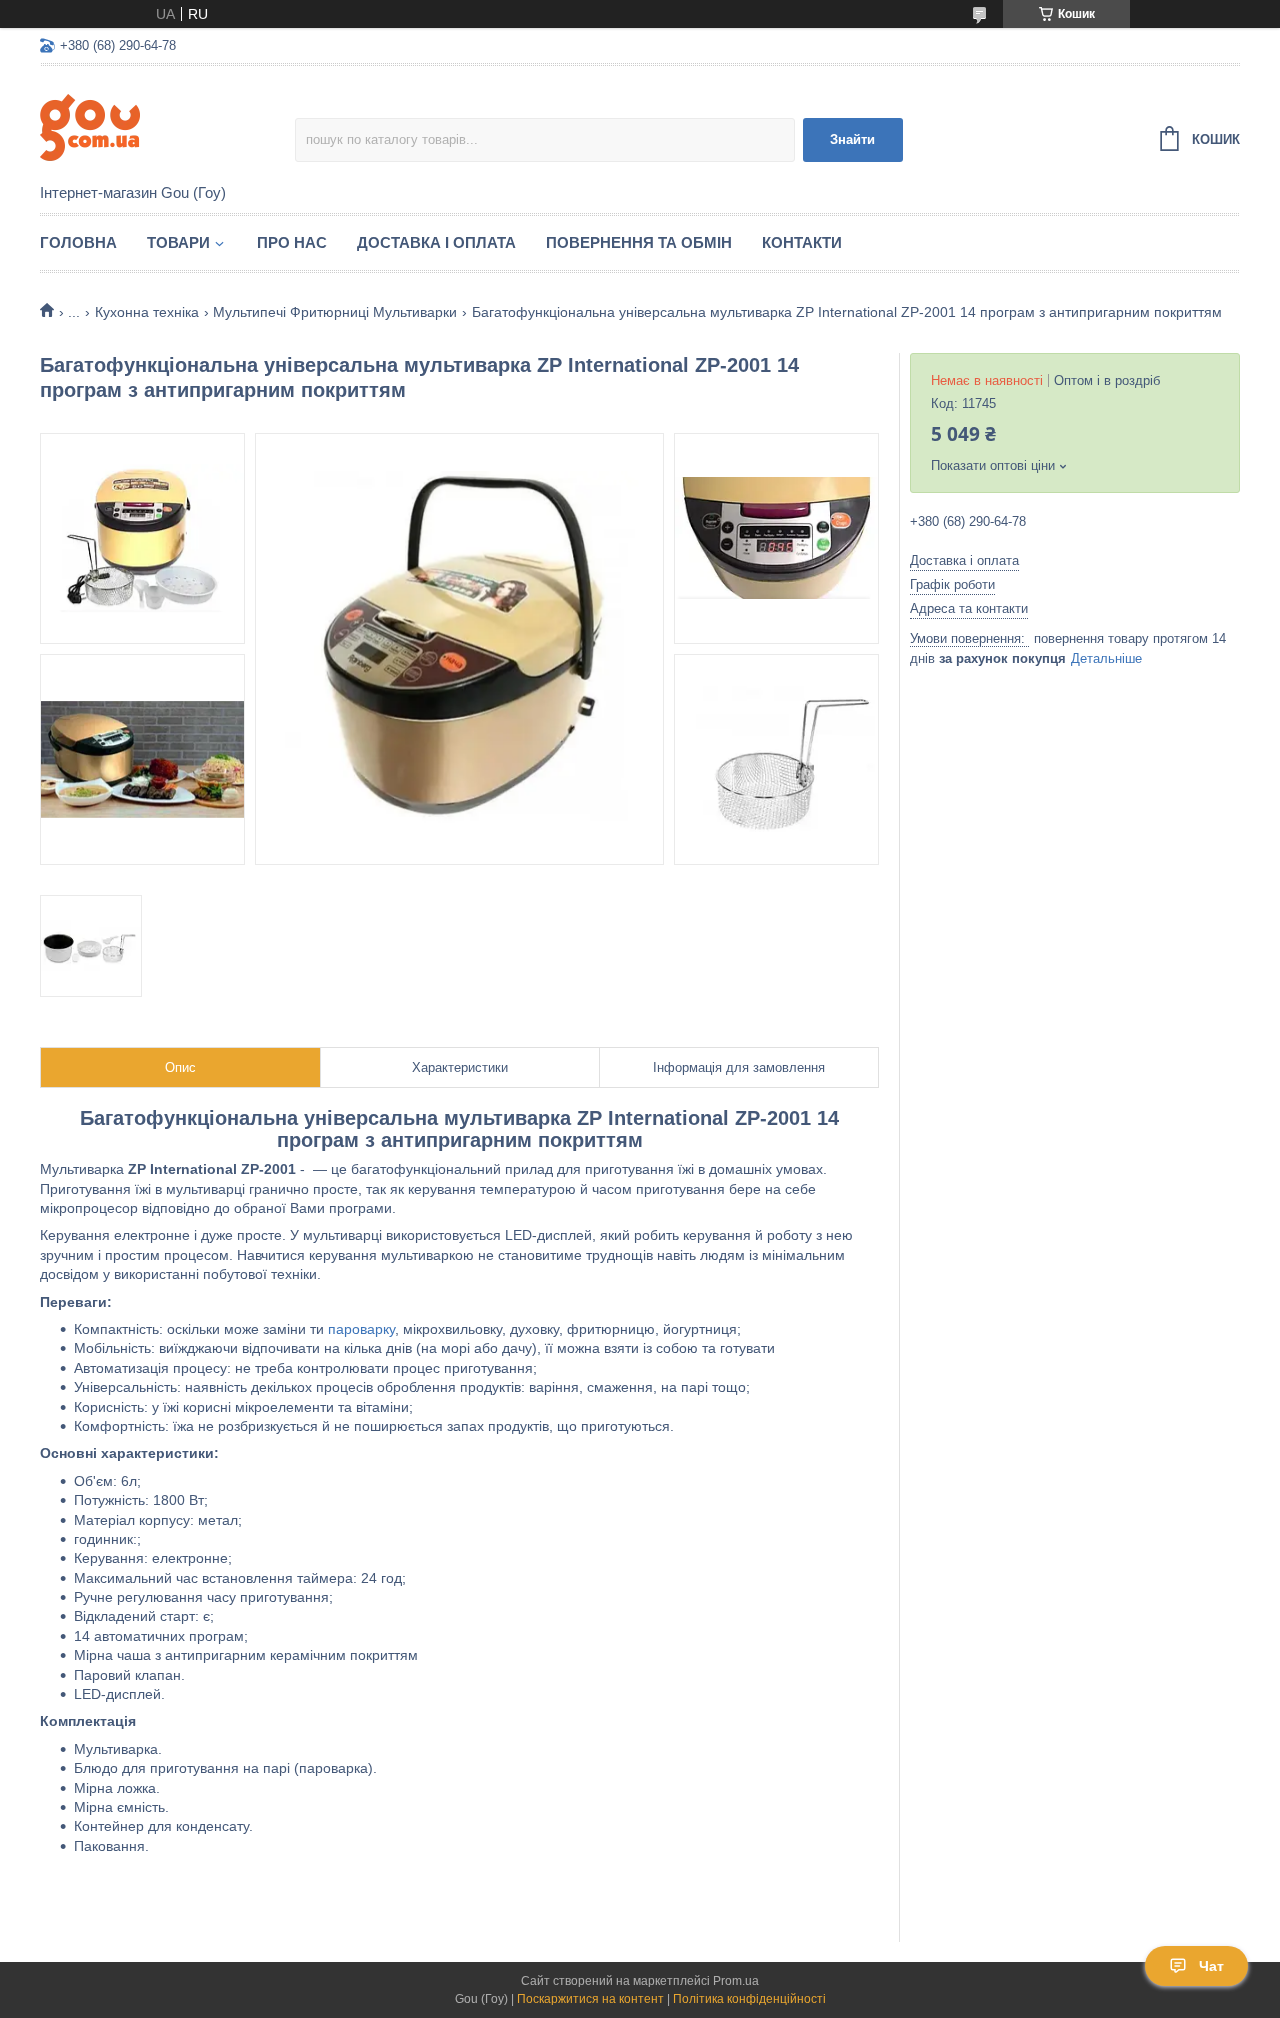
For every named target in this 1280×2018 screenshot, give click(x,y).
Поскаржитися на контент (590, 1999)
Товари (178, 242)
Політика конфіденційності (749, 1999)
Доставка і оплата (436, 242)
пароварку (361, 1329)
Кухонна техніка (147, 312)
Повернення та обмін (639, 242)
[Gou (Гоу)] (167, 126)
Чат (1211, 1966)
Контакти (802, 242)
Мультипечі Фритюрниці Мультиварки (335, 312)
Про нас (292, 242)
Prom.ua (736, 1981)
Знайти (852, 139)
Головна (78, 242)
